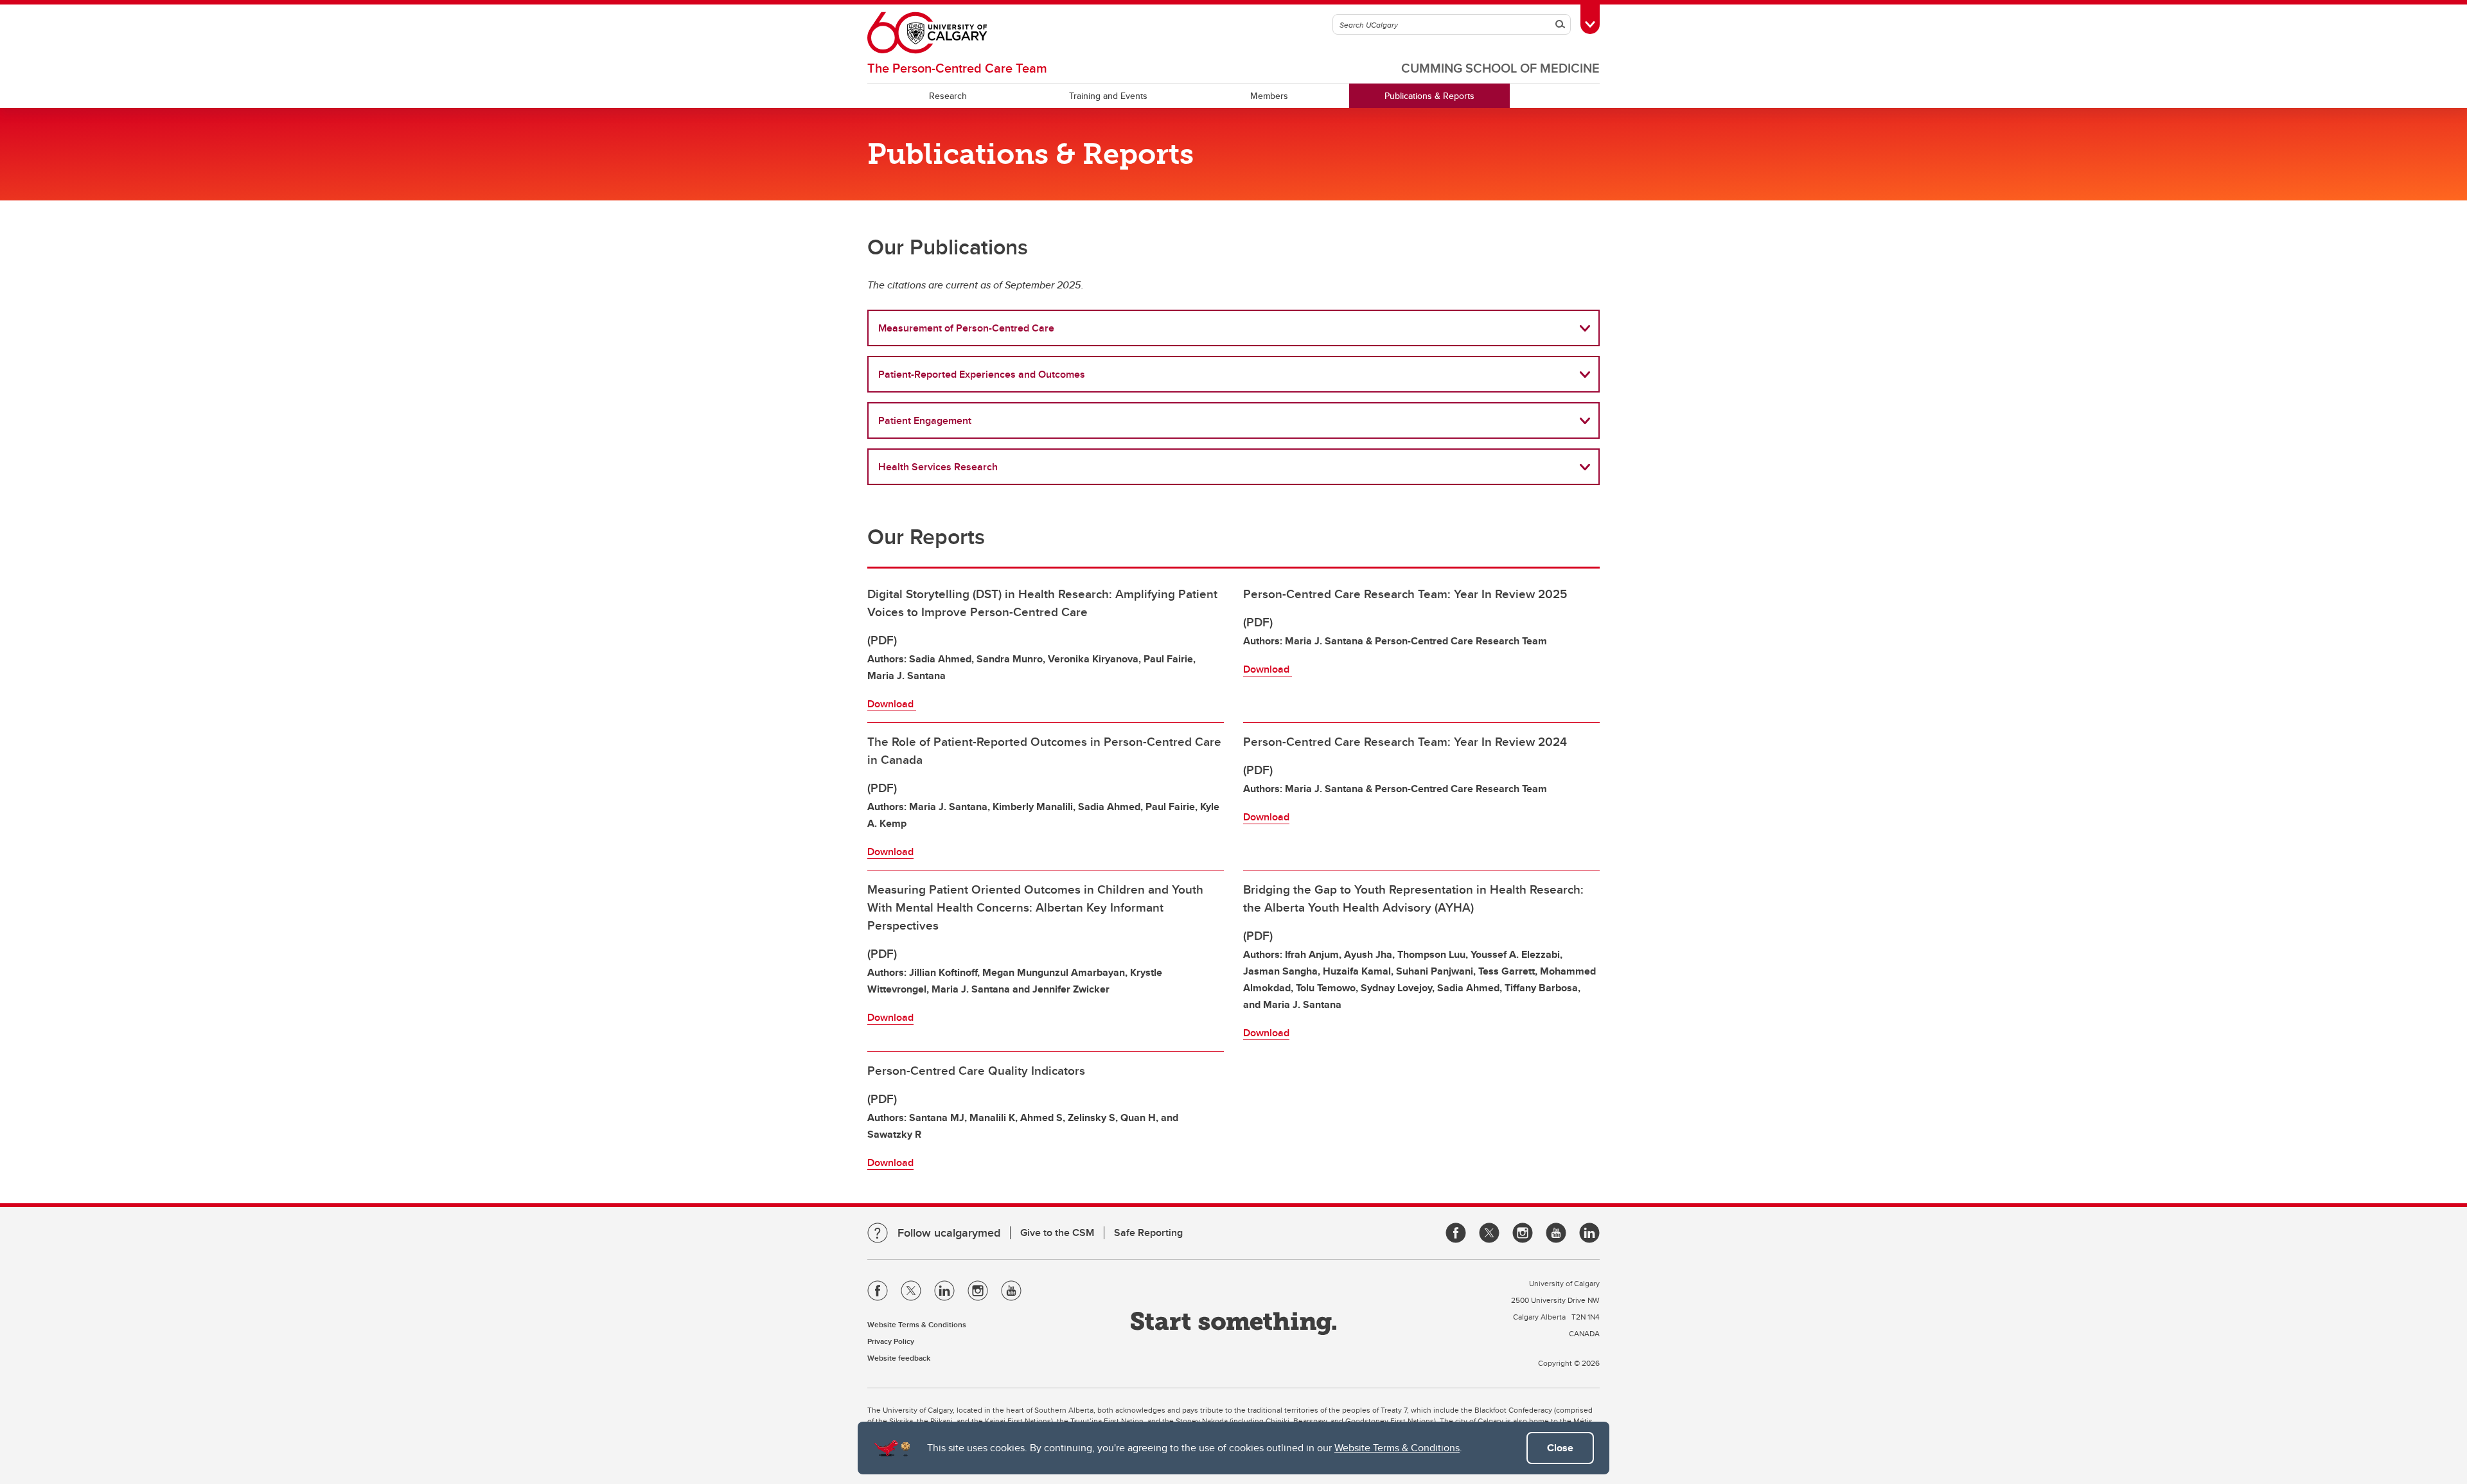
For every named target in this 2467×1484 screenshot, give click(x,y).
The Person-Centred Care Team (957, 68)
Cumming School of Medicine (1500, 68)
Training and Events (1108, 96)
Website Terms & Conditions (1397, 1448)
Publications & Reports (1429, 96)
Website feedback (899, 1358)
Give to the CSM (1057, 1232)
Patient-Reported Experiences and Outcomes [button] (982, 374)
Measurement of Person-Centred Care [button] (966, 328)
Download (892, 704)
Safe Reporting (1148, 1232)
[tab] (1233, 328)
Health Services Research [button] (938, 467)
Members (1269, 96)
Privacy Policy (891, 1341)
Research (948, 96)
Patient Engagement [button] (925, 420)
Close (1560, 1448)
